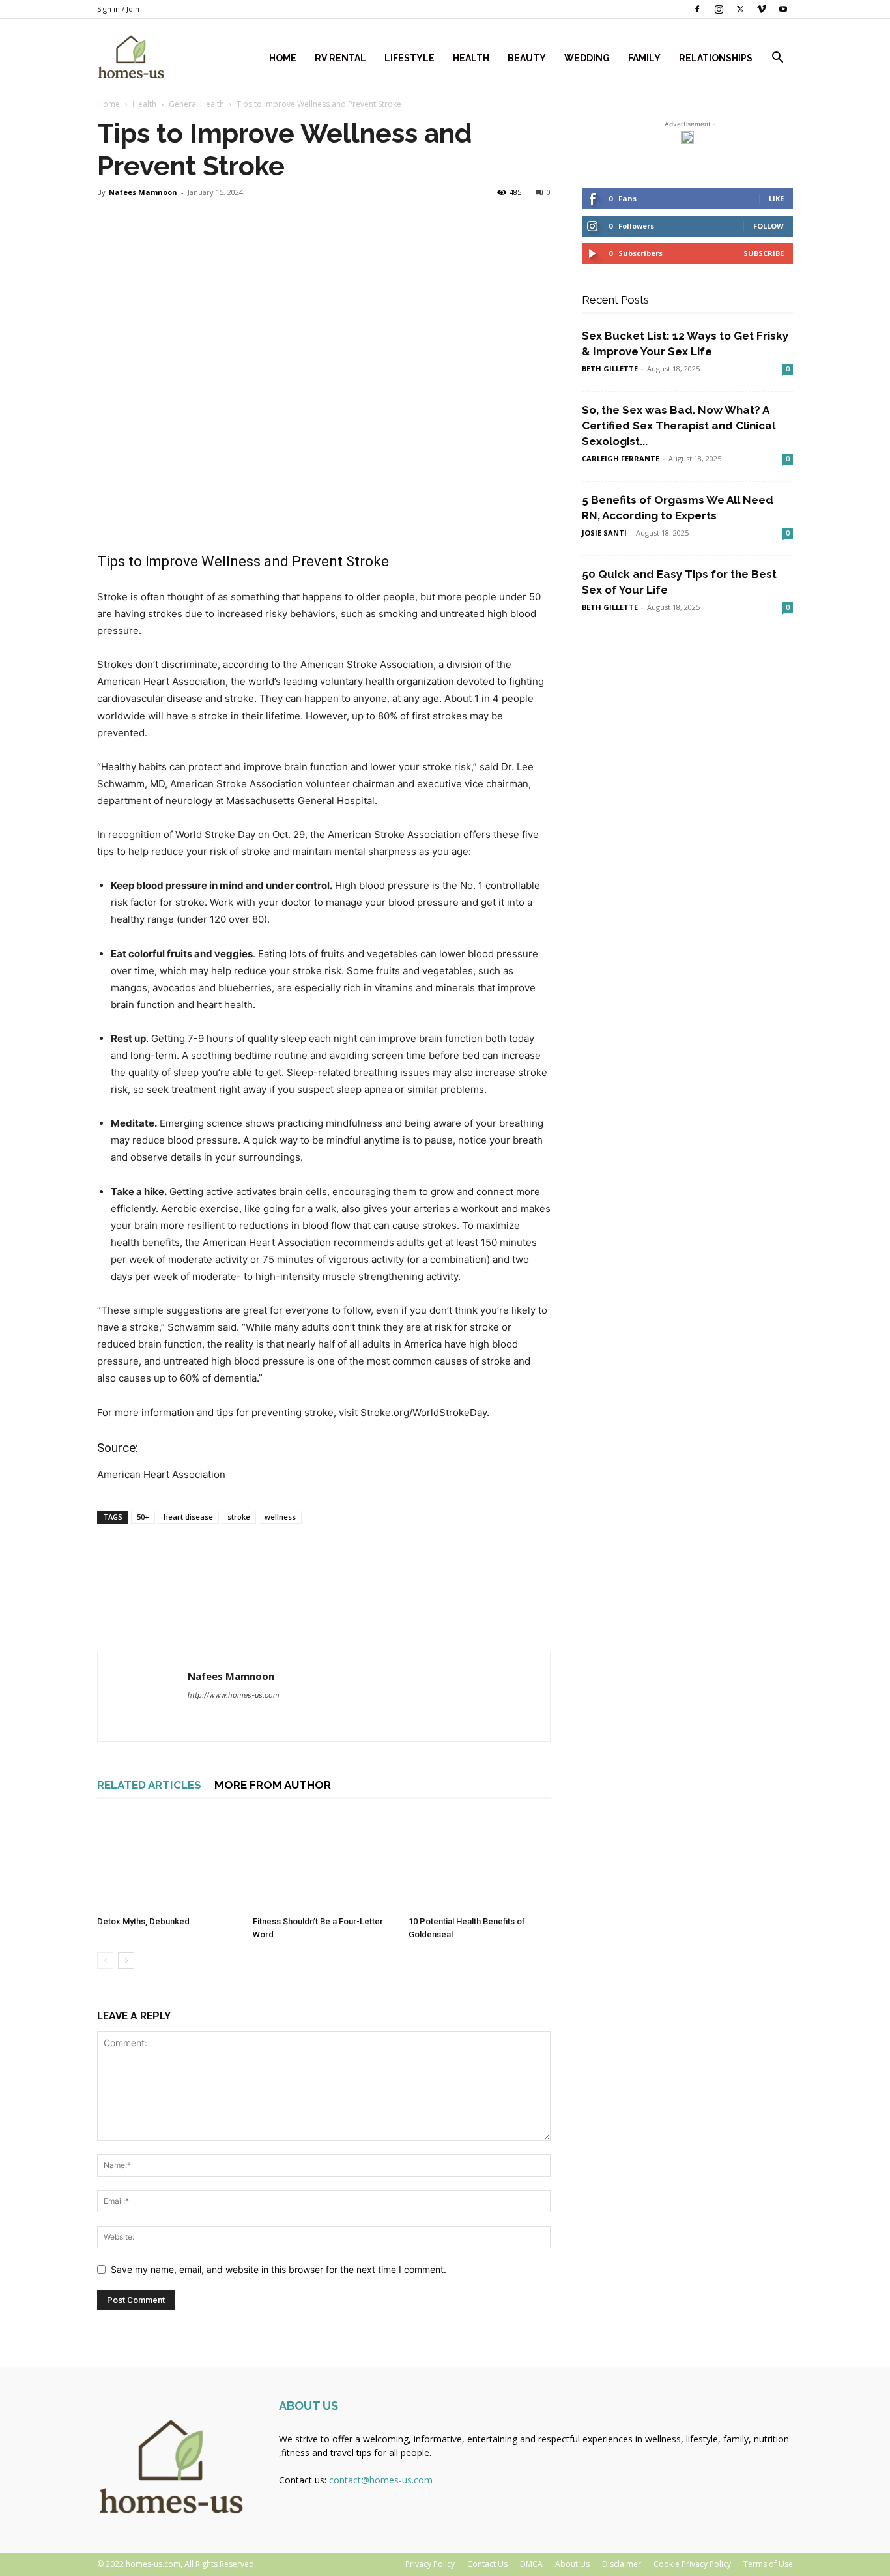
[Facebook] (697, 9)
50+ (143, 1517)
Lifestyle (409, 58)
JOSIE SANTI (604, 533)
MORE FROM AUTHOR (273, 1785)
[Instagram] (719, 9)
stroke (239, 1517)
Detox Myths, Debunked (144, 1921)
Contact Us (487, 2564)
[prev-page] (105, 1961)
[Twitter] (740, 9)
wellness (280, 1517)
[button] (777, 59)
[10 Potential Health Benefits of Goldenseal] (480, 1862)
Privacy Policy (430, 2564)
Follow (768, 226)
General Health (196, 104)
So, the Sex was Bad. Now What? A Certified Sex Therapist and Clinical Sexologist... (679, 426)
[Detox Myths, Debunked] (168, 1862)
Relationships (716, 58)
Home (283, 58)
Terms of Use (768, 2564)
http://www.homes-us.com (234, 1695)
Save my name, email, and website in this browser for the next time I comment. (279, 2269)
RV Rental (340, 58)
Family (644, 58)
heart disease (188, 1517)
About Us (572, 2564)
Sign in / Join (118, 9)
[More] (231, 1596)
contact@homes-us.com (381, 2480)
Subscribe (764, 253)
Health (471, 58)
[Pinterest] (170, 1596)
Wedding (587, 58)
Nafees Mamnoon (143, 192)
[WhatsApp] (200, 1596)
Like (776, 198)
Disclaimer (622, 2564)
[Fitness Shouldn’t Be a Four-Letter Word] (324, 1862)
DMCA (531, 2564)
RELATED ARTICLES (149, 1785)
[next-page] (126, 1961)
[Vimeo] (762, 9)
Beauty (527, 58)
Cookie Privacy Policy (692, 2564)
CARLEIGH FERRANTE (621, 458)
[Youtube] (783, 9)
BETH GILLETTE (610, 369)
